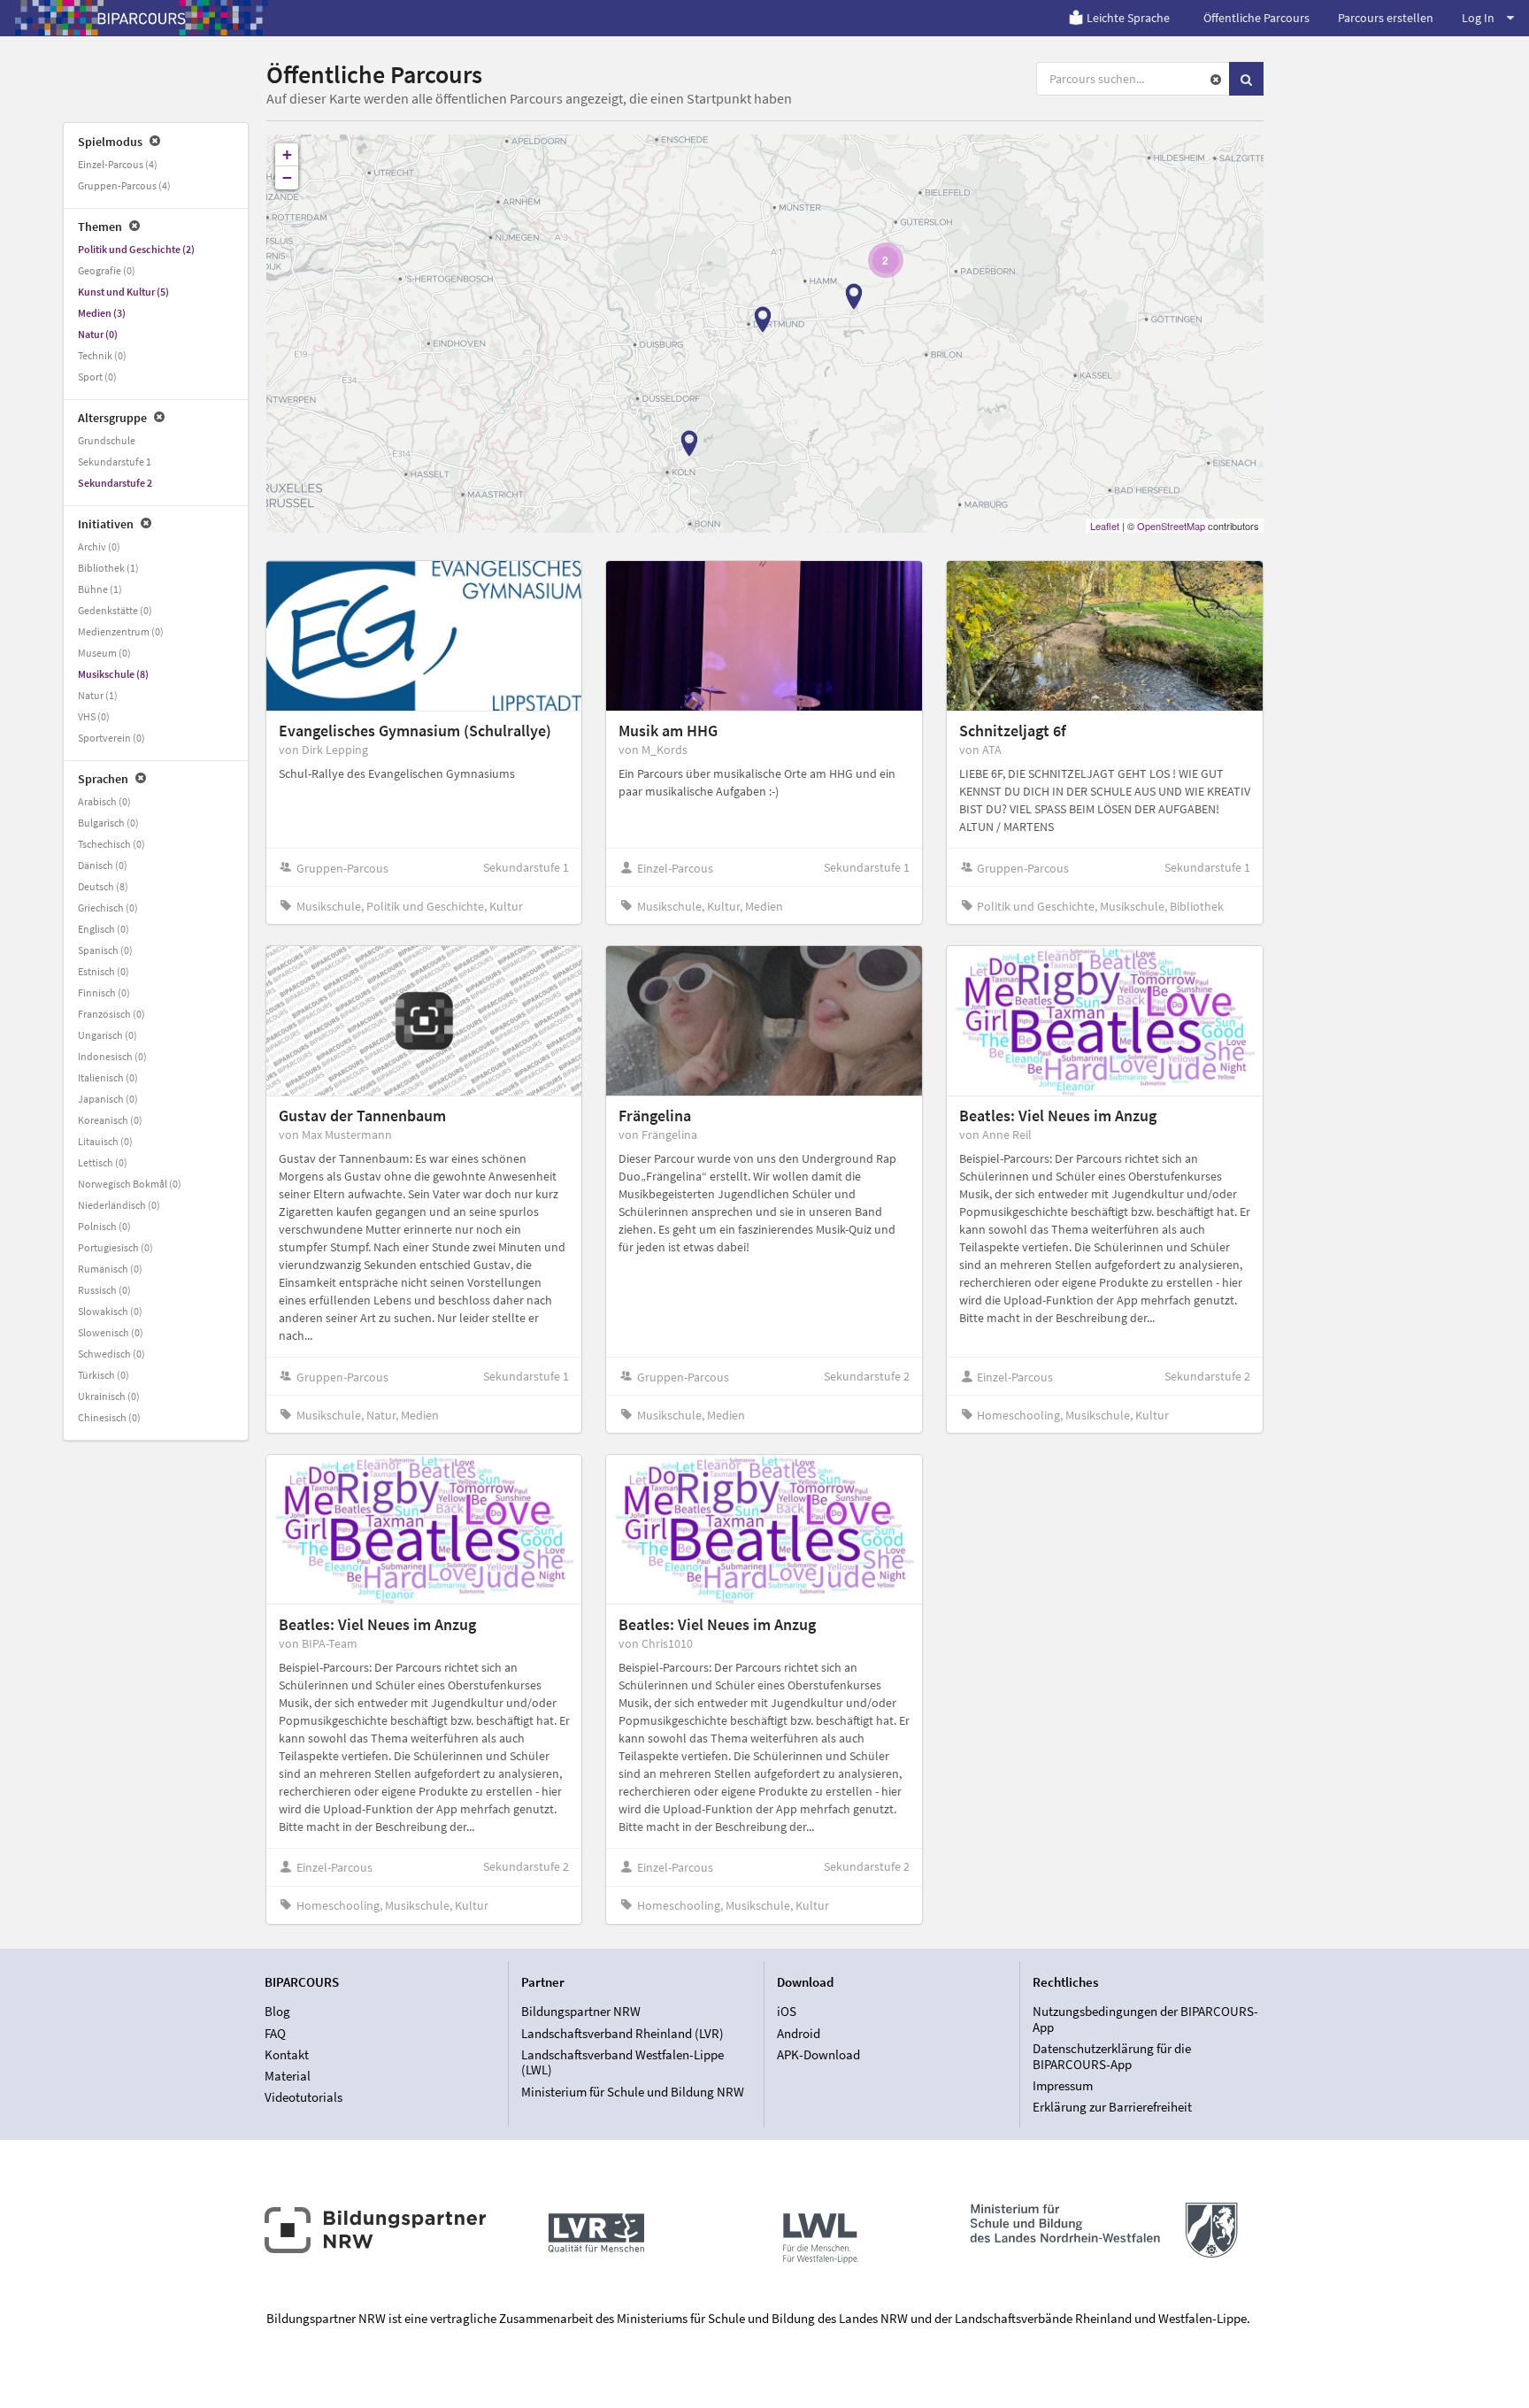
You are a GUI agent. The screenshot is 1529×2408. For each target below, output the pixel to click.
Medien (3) (102, 313)
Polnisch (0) (104, 1226)
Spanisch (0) (105, 950)
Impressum (1063, 2085)
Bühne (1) (100, 589)
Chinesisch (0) (109, 1417)
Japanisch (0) (108, 1099)
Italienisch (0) (108, 1077)
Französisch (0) (111, 1014)
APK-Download (818, 2054)
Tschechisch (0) (111, 844)
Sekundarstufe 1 (115, 462)
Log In (1478, 18)
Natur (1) (98, 695)
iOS (787, 2012)
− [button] (287, 177)
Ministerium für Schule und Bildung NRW (633, 2091)
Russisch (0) (104, 1290)
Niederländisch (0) (119, 1205)
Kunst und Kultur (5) (123, 292)
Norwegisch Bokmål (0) (130, 1184)
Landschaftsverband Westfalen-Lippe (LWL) (622, 2062)
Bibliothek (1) (108, 568)
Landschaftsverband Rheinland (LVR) (622, 2033)
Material (288, 2076)
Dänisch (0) (103, 865)
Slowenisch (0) (111, 1332)
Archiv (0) (99, 546)
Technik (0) (102, 355)
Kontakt (287, 2054)
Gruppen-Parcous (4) (124, 185)
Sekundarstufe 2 (115, 483)
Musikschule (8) (113, 674)
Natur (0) (98, 334)
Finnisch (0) (104, 992)
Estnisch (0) (104, 971)
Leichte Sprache (1128, 18)
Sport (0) (97, 377)
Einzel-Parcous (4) (118, 164)
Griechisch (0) (108, 908)
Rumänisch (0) (110, 1269)
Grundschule (107, 440)
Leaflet (1105, 526)
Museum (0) (104, 653)
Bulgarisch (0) (108, 823)
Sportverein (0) (111, 738)
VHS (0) (94, 716)
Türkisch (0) (104, 1375)
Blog (277, 2012)
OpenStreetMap (1171, 526)
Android (799, 2033)
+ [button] (287, 154)
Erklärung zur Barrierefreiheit (1112, 2107)
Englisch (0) (104, 929)
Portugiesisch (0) (115, 1247)
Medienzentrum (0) (121, 631)
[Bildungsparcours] (142, 18)
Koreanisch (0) (110, 1120)
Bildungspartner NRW (581, 2012)
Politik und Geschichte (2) (136, 249)
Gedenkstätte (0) (115, 610)
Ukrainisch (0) (109, 1396)
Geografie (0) (107, 270)
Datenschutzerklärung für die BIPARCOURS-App (1112, 2056)
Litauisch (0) (105, 1141)
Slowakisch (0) (110, 1311)
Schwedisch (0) (111, 1354)
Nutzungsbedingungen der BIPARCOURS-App (1145, 2019)
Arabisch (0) (104, 801)
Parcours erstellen (1386, 18)
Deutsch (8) (103, 886)
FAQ (275, 2033)
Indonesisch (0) (112, 1056)
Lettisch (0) (103, 1162)
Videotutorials (303, 2097)
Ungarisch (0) (108, 1035)
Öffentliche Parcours (1256, 18)
